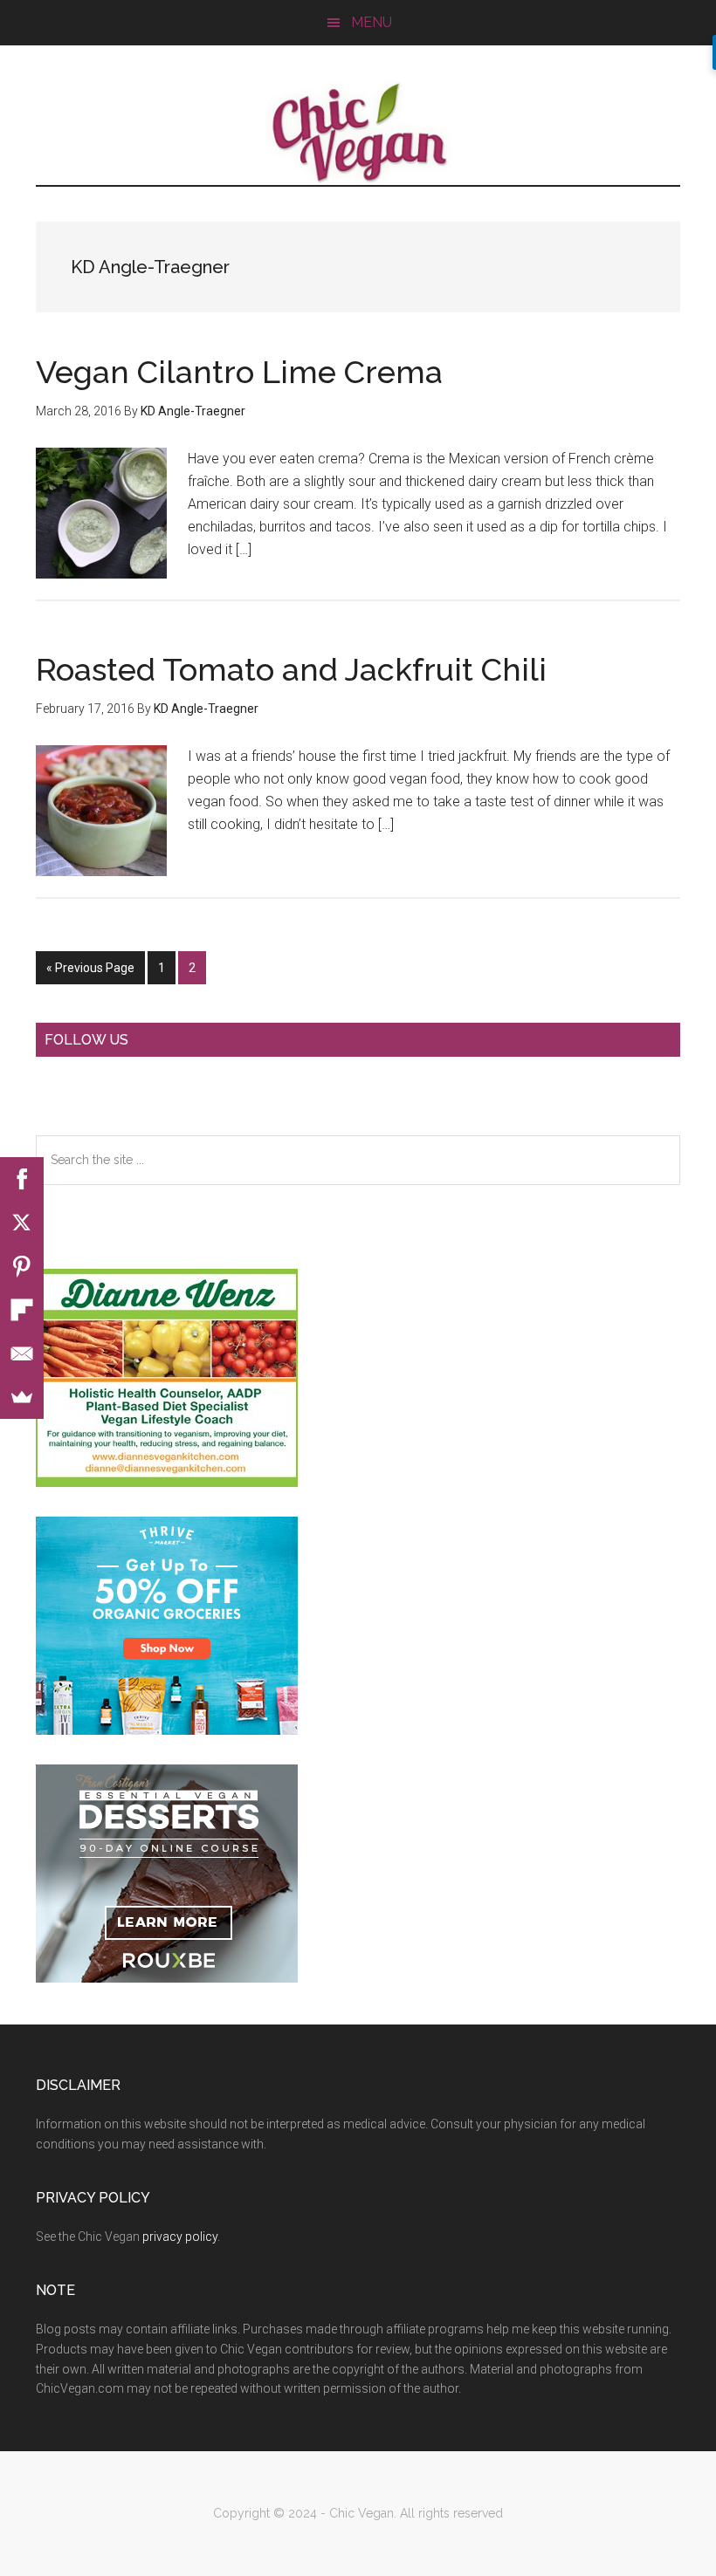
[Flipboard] (22, 1310)
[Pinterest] (22, 1266)
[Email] (22, 1353)
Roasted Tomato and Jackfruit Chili (291, 669)
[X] (22, 1223)
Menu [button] (372, 22)
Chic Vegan (358, 133)
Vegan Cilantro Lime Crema (239, 372)
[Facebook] (22, 1179)
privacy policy (180, 2237)
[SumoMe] (22, 1397)
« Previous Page (90, 973)
